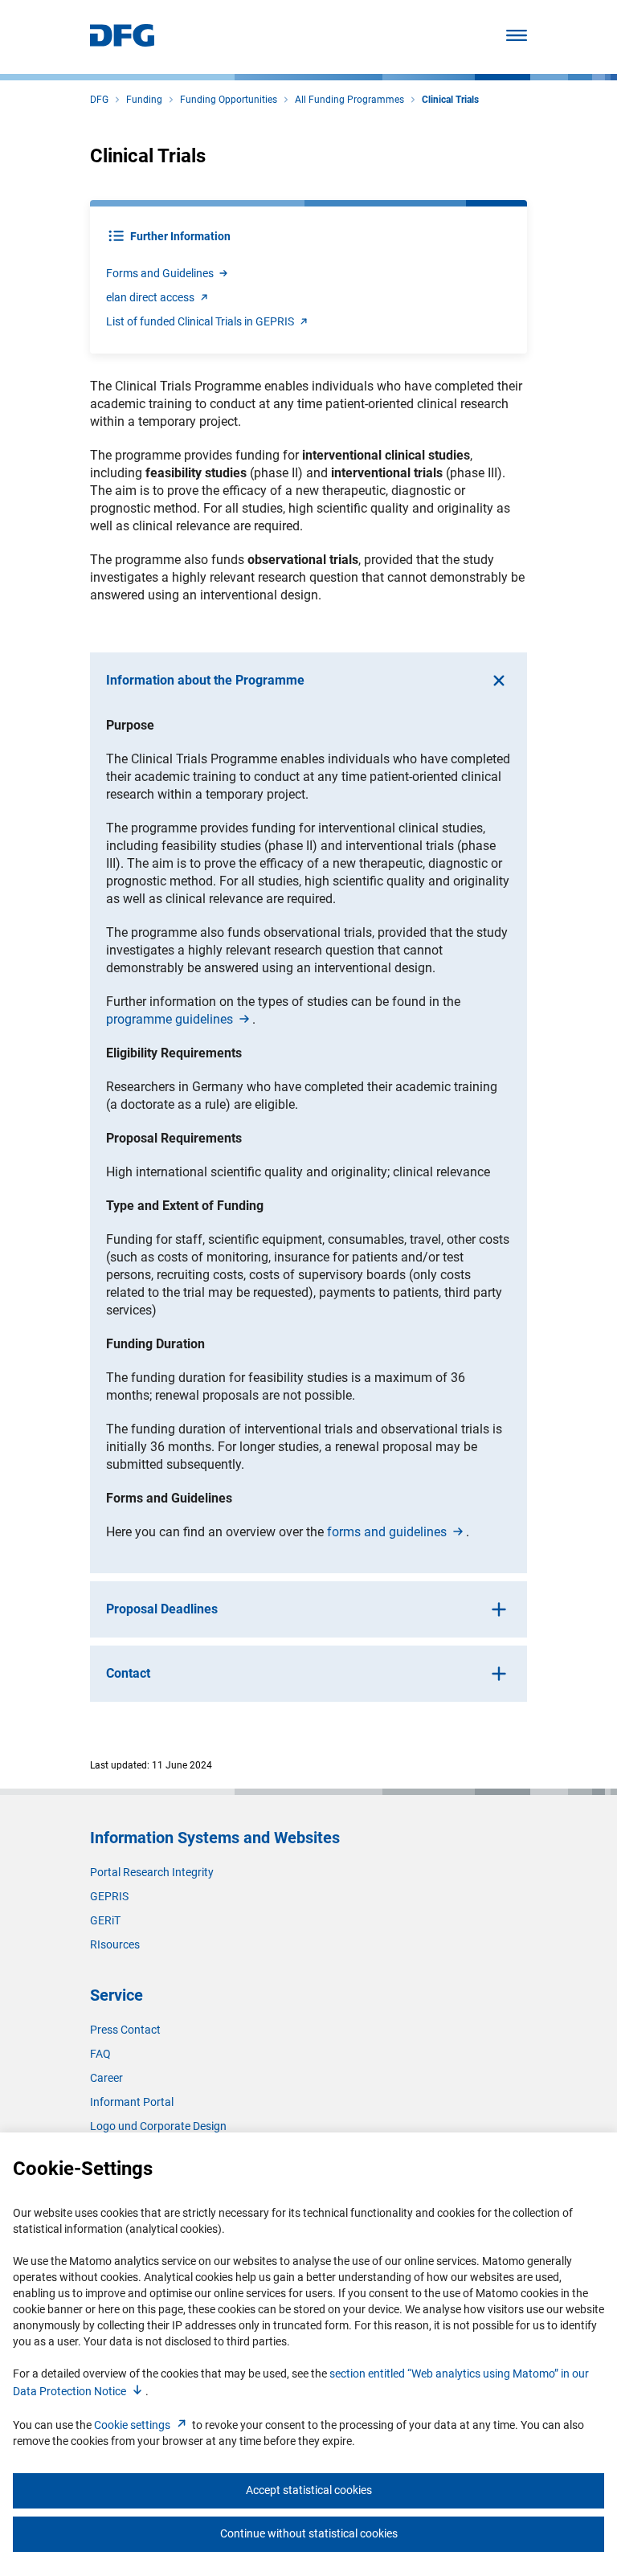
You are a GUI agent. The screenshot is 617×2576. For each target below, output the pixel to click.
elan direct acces (150, 297)
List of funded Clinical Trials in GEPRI (200, 321)
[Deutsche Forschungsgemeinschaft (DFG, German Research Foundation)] (122, 42)
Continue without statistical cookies (309, 2533)
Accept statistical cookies (309, 2490)
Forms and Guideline (160, 273)
